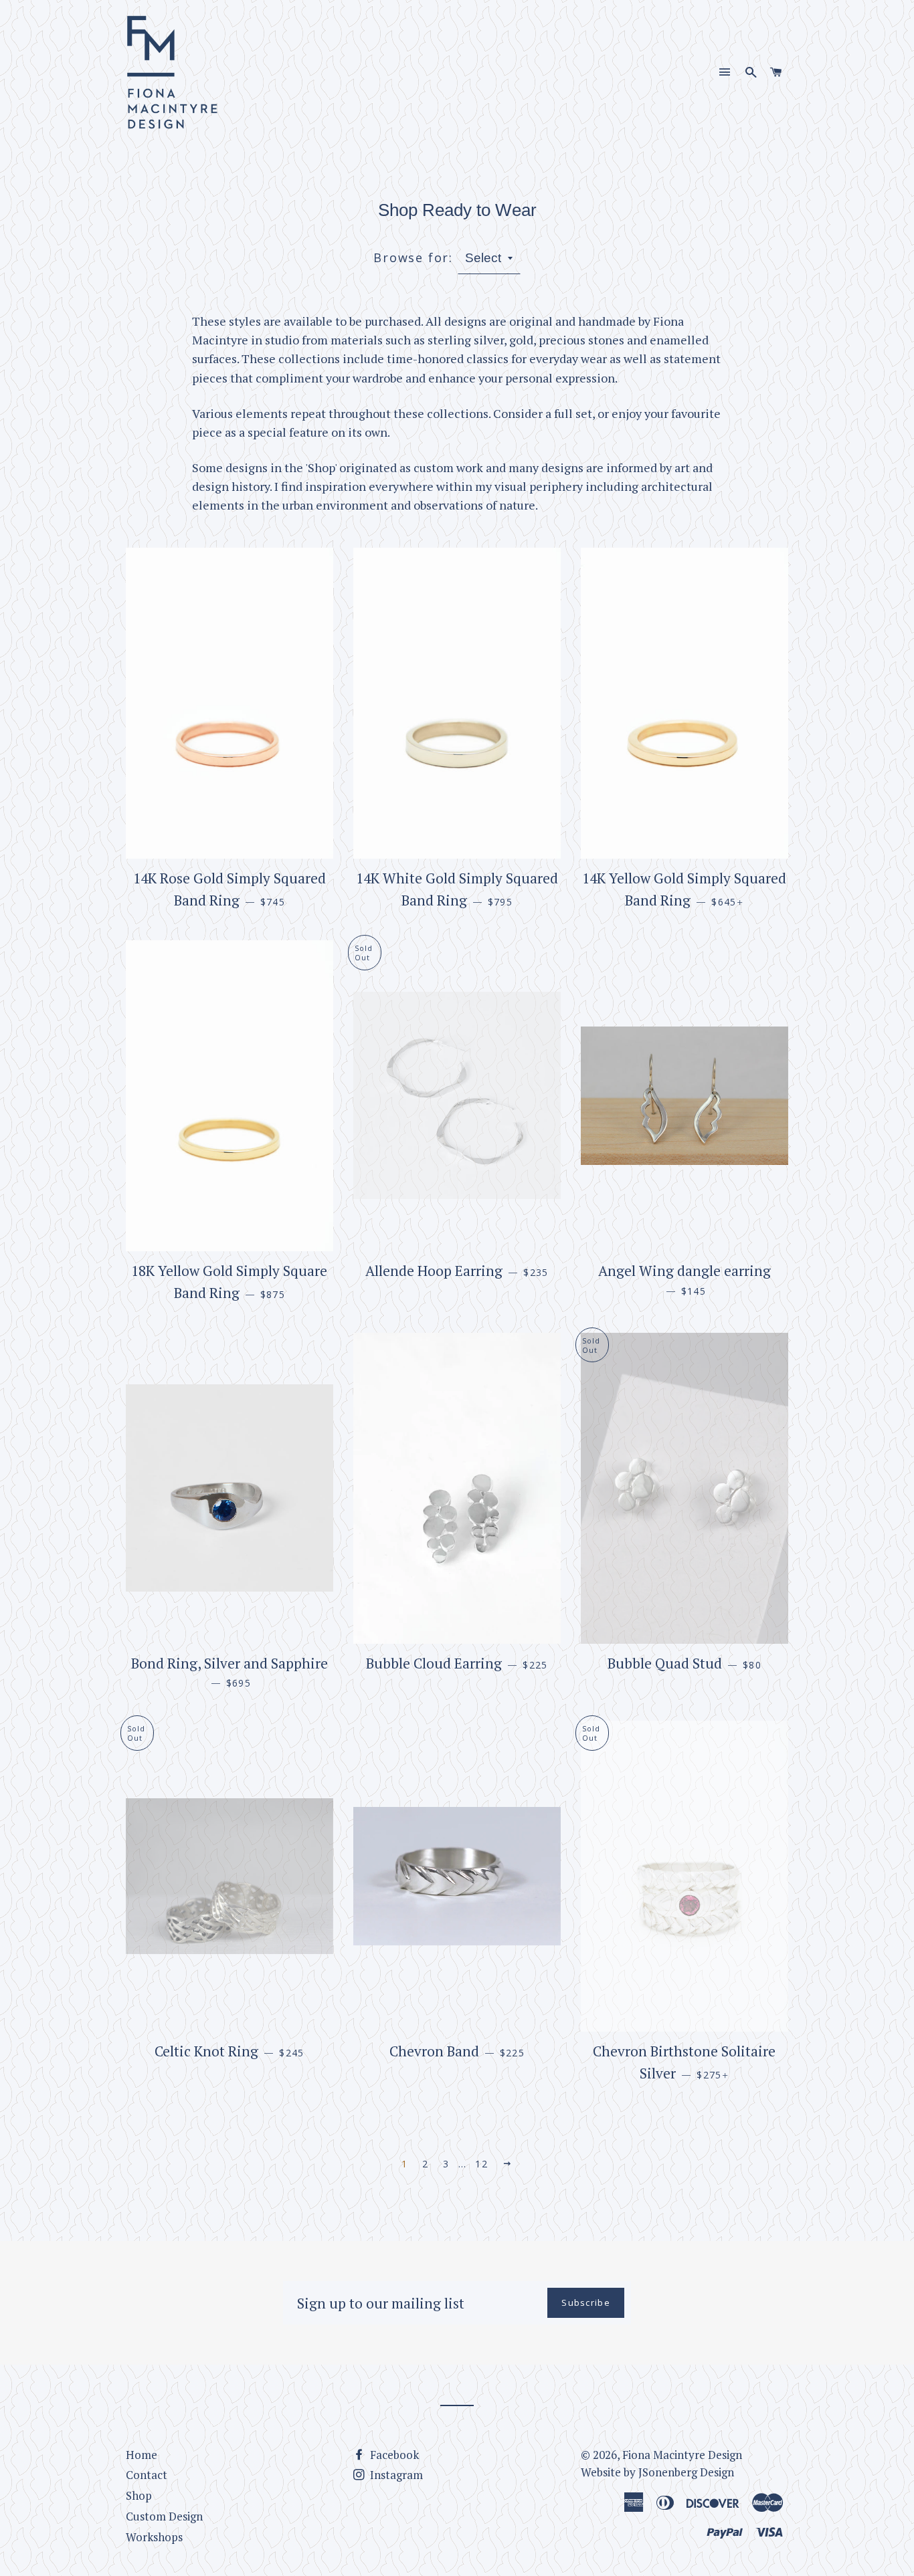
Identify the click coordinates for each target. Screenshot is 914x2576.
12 (481, 2164)
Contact (147, 2475)
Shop (139, 2495)
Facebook (393, 2455)
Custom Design (164, 2516)
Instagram (395, 2475)
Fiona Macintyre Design (682, 2455)
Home (142, 2455)
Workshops (154, 2537)
